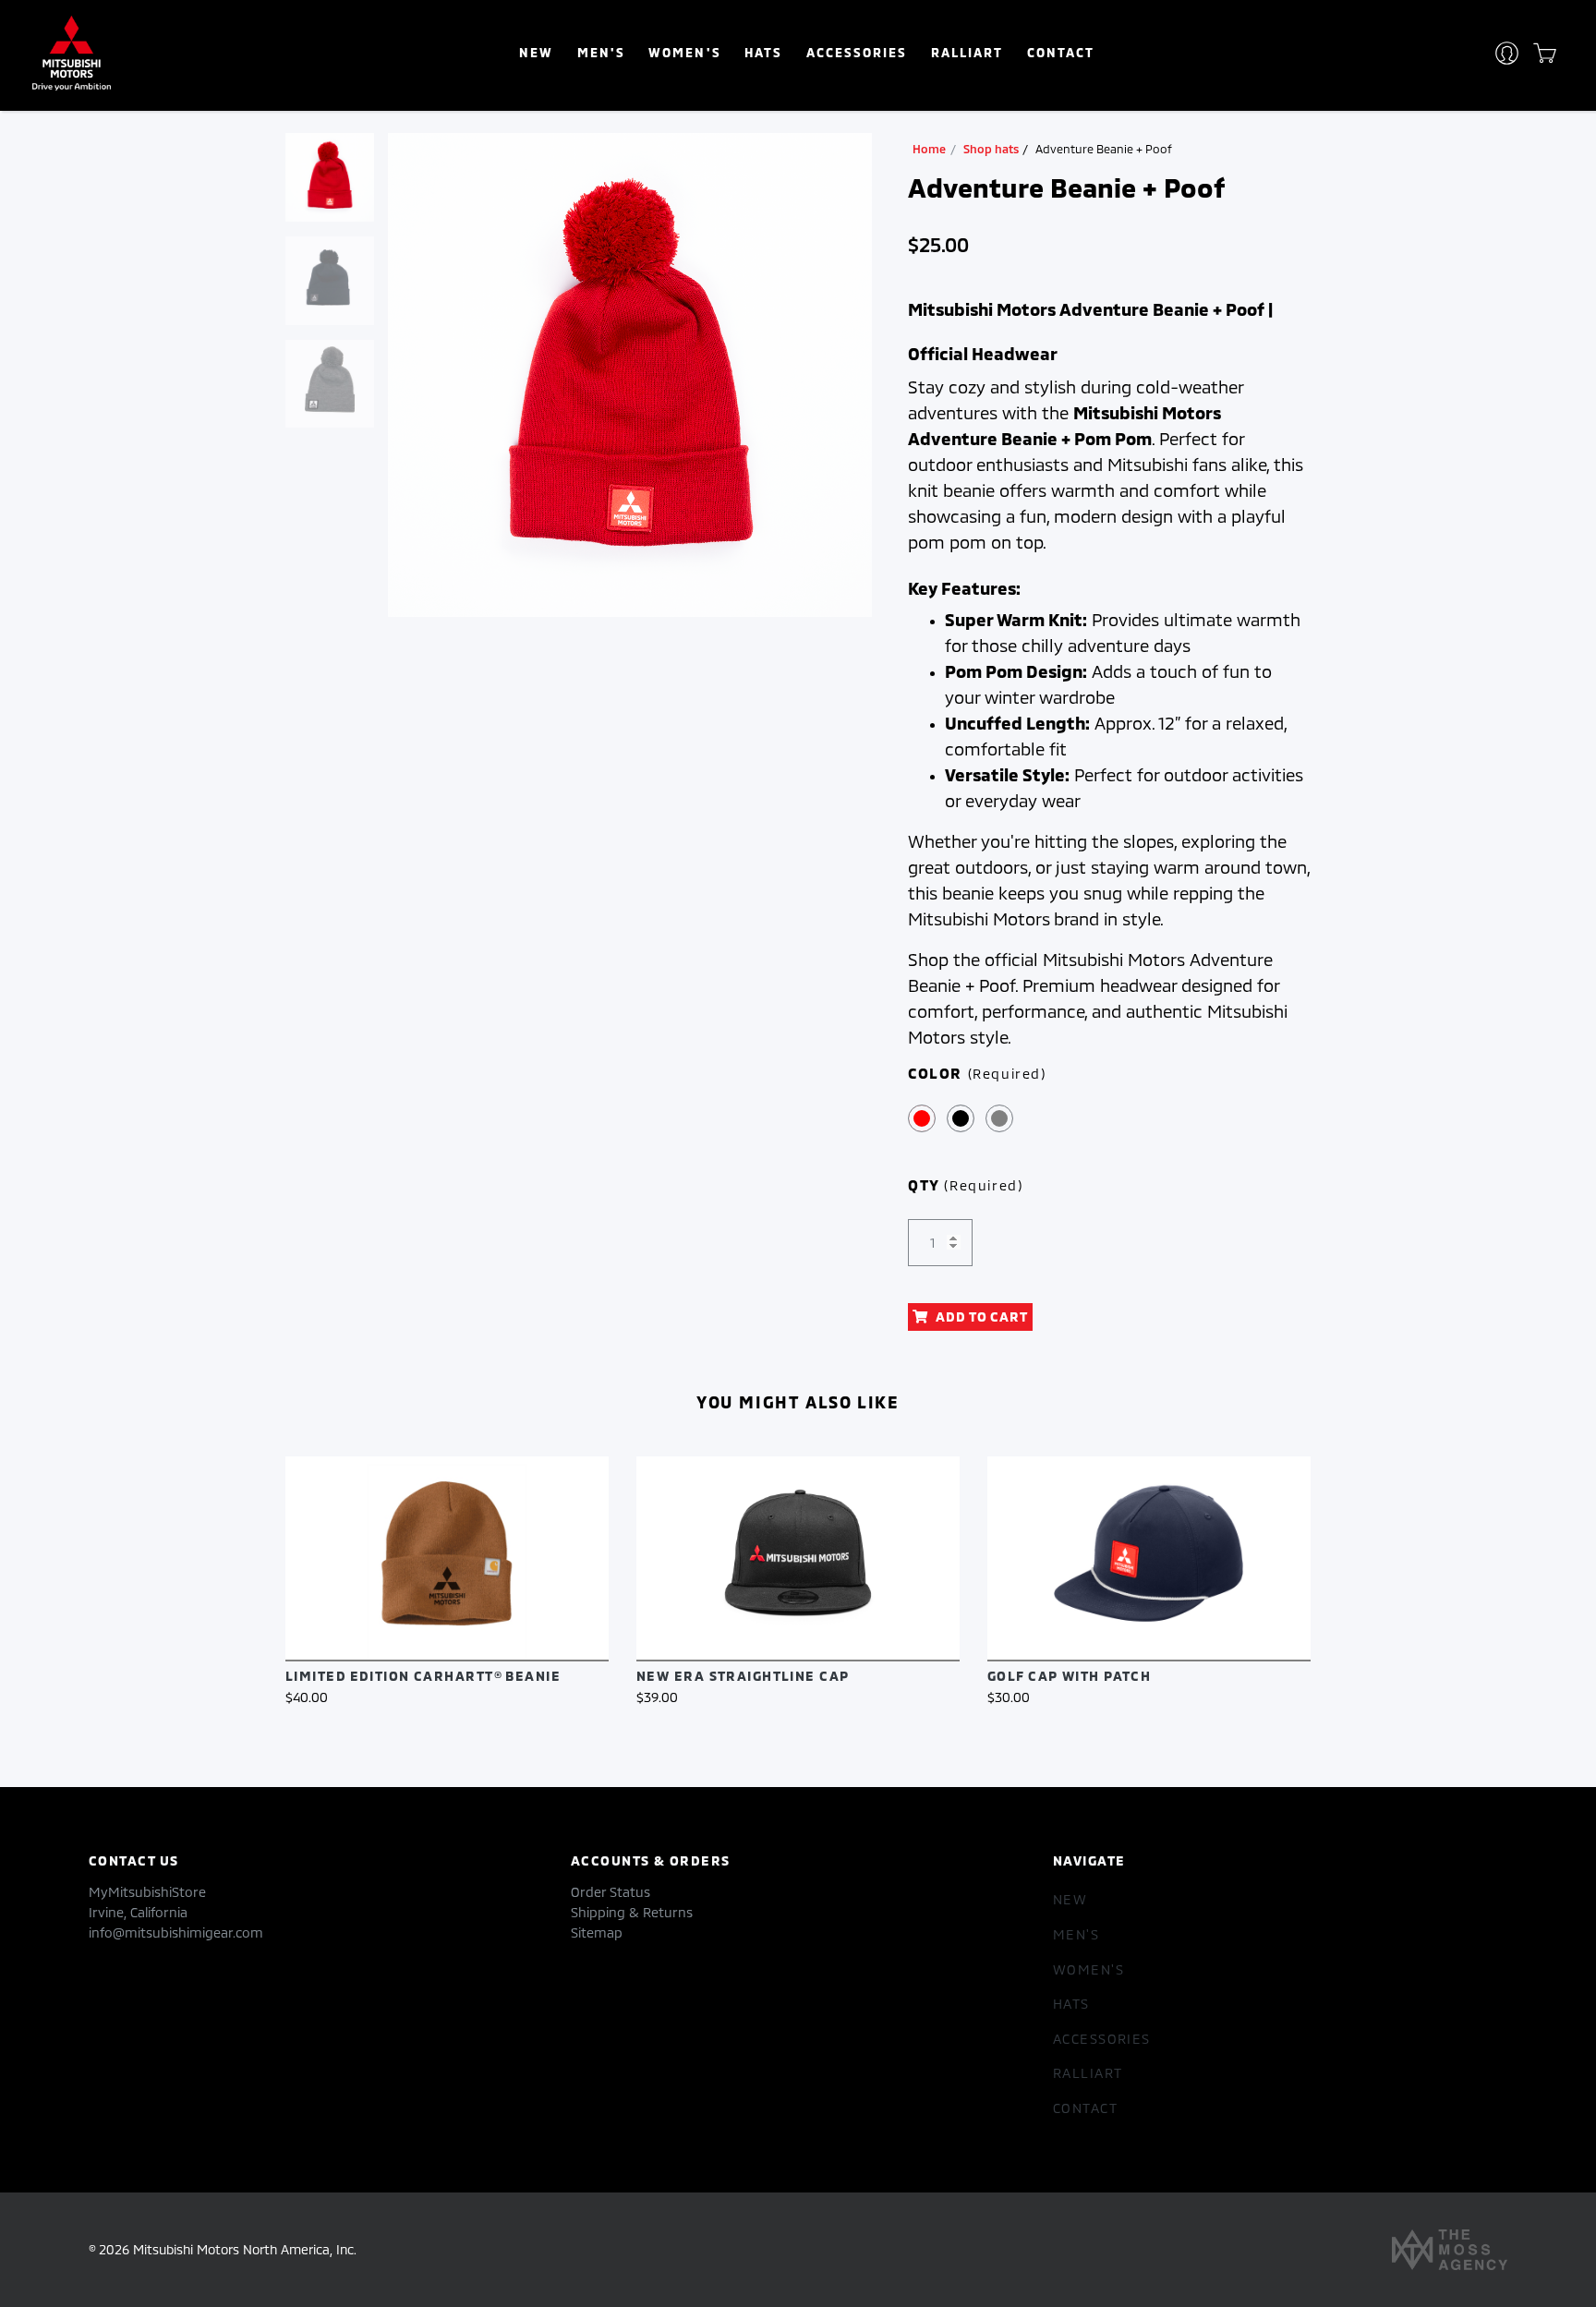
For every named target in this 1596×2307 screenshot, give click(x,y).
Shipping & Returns (632, 1912)
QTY (965, 1184)
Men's (601, 52)
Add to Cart (982, 1317)
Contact (1061, 52)
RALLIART (967, 52)
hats (763, 52)
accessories (857, 52)
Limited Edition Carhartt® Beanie (423, 1676)
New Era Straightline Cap (743, 1676)
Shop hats (991, 149)
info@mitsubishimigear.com (176, 1933)
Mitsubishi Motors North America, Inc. (245, 2249)
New (536, 52)
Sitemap (597, 1933)
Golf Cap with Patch (1069, 1676)
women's (684, 52)
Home (929, 149)
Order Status (611, 1892)
